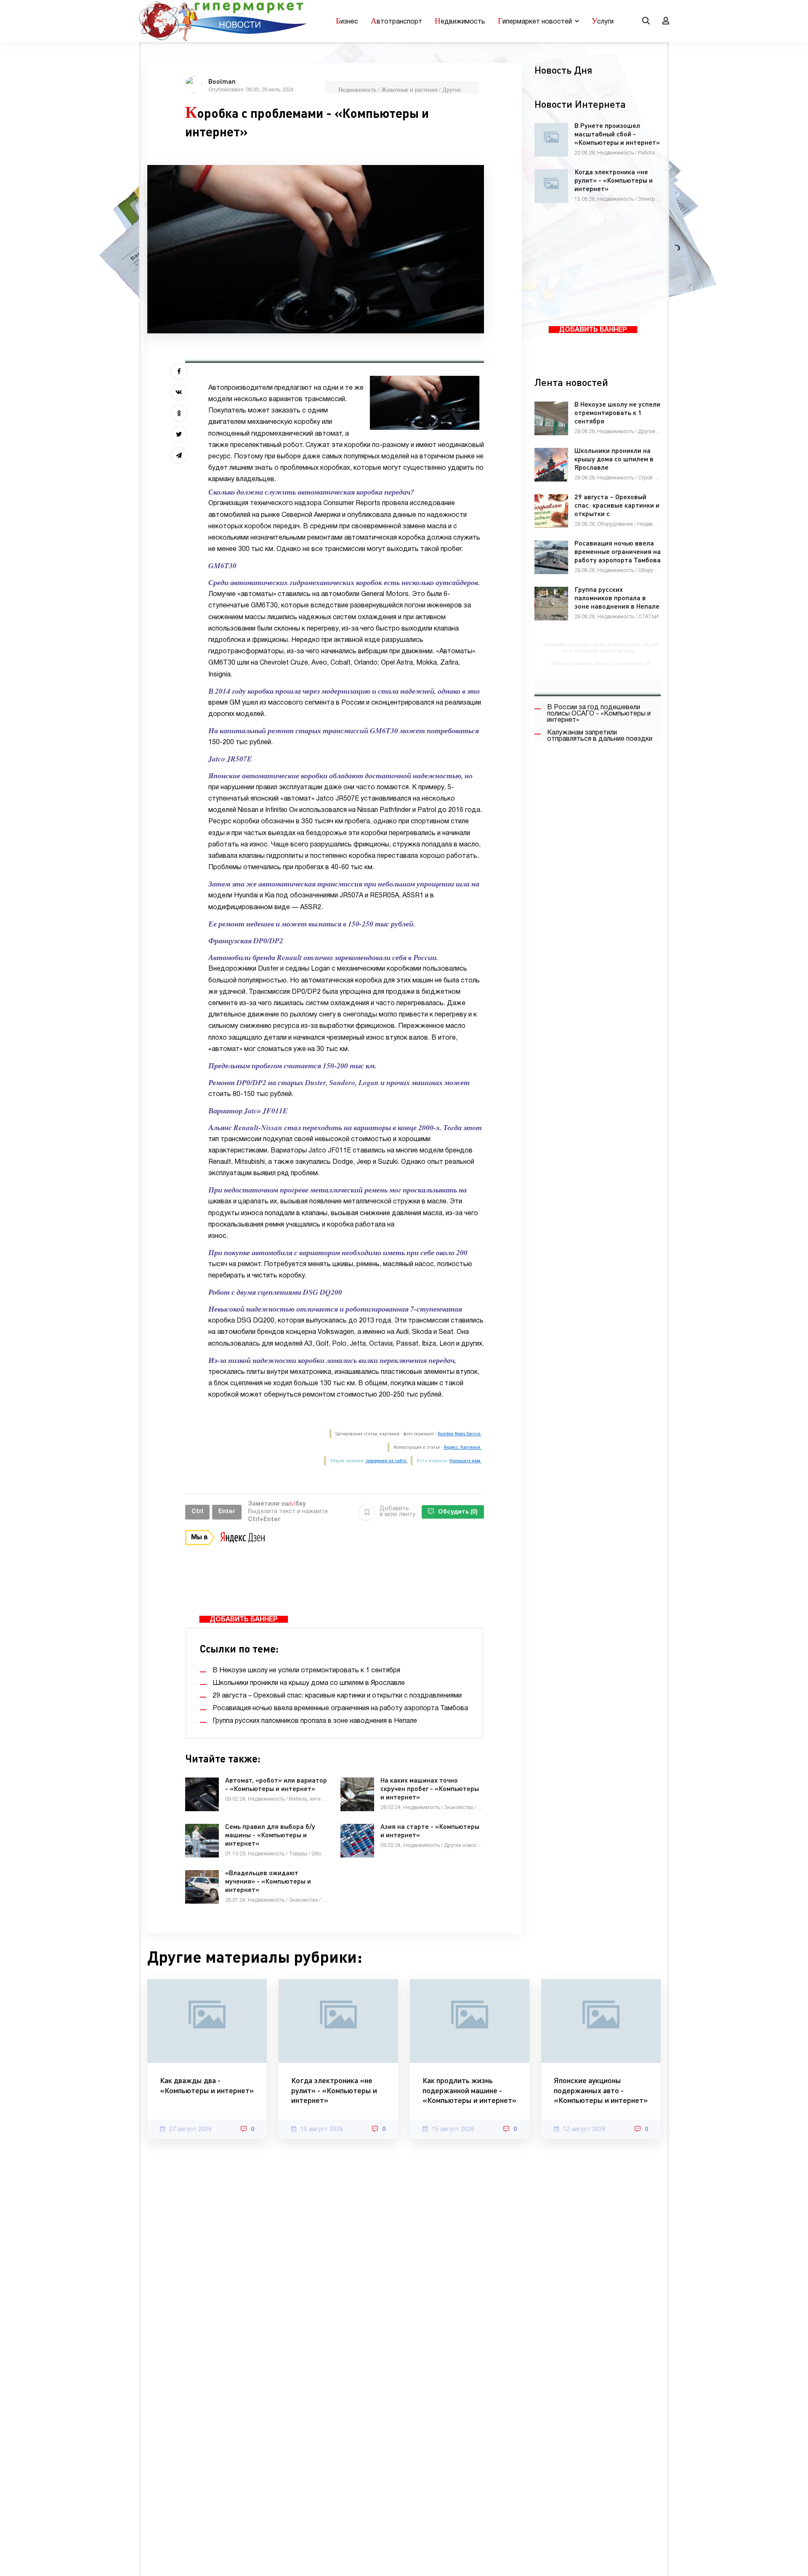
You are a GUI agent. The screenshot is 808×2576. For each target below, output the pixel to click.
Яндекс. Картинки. (462, 1447)
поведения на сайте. (386, 1461)
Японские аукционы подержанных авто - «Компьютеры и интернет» (601, 2090)
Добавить (397, 1512)
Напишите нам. (465, 1461)
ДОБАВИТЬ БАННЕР (244, 1620)
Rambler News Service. (460, 1434)
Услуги (603, 21)
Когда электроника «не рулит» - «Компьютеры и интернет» (334, 2090)
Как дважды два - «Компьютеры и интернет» (207, 2085)
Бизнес (347, 21)
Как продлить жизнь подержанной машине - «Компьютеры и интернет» (469, 2090)
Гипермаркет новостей (535, 21)
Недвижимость (460, 21)
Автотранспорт (396, 21)
